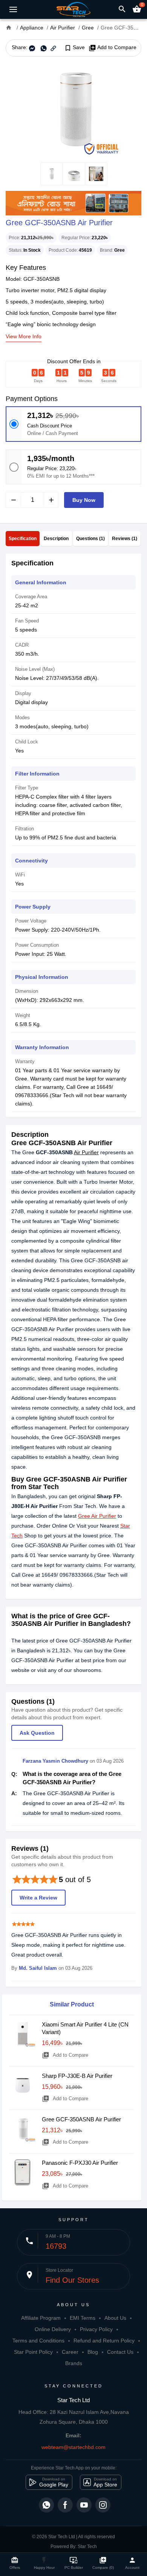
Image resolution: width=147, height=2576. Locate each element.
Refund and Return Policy (104, 2341)
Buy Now (84, 500)
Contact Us (120, 2352)
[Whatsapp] (46, 2505)
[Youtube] (84, 2505)
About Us (115, 2318)
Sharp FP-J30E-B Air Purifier (77, 2076)
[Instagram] (103, 2505)
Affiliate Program (41, 2318)
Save (74, 48)
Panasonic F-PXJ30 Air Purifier (80, 2163)
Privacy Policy (96, 2329)
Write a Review (38, 1898)
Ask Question (37, 1733)
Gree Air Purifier (97, 1516)
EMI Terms (83, 2318)
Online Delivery (53, 2329)
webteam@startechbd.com (73, 2447)
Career (70, 2352)
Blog (93, 2352)
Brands (74, 2363)
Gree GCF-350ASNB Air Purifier (81, 2119)
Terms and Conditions (38, 2341)
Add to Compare (113, 48)
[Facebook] (65, 2505)
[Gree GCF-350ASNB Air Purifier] (73, 110)
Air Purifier (86, 1152)
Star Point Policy (33, 2352)
